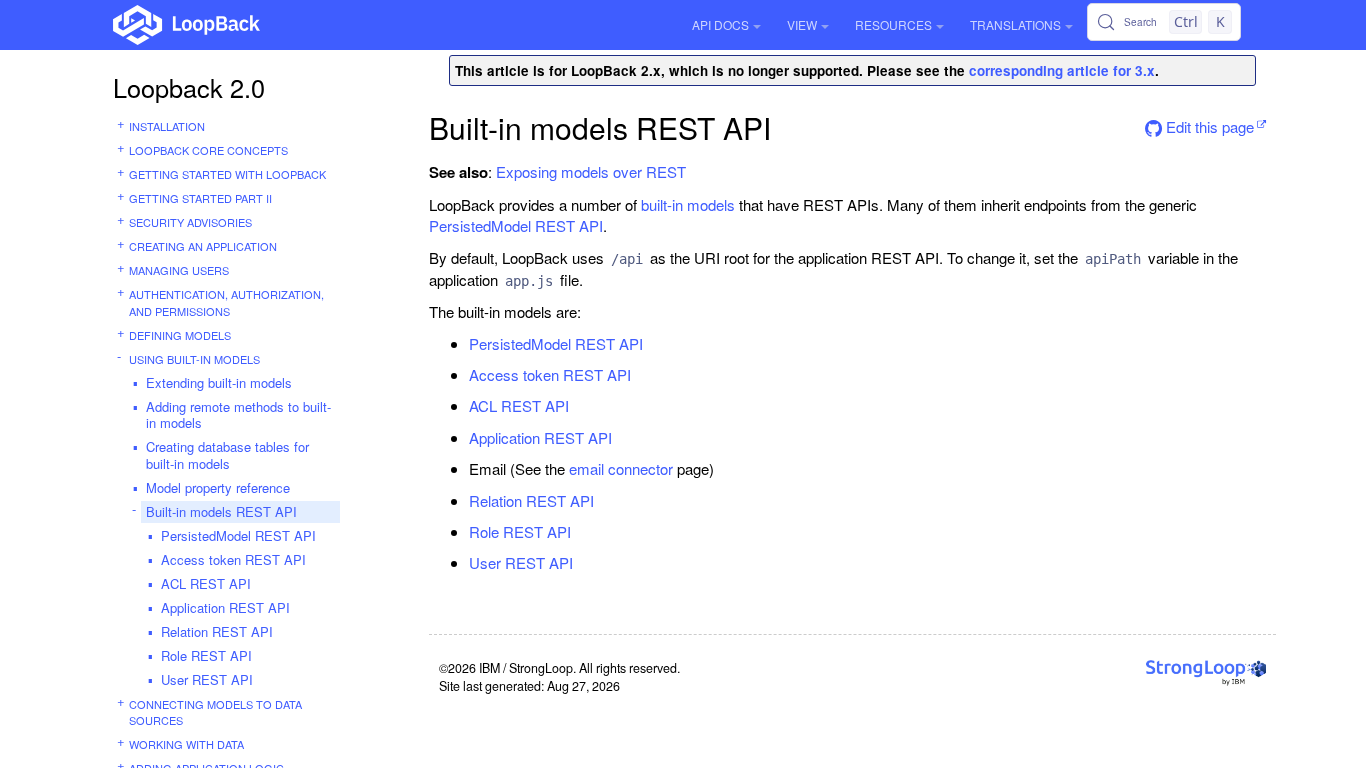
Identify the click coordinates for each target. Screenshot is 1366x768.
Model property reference (218, 487)
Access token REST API (233, 559)
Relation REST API (217, 631)
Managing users (179, 270)
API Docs (720, 24)
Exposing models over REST (591, 171)
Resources (893, 24)
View (802, 24)
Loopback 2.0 (189, 87)
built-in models (688, 204)
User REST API (207, 679)
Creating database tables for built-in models (227, 455)
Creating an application (203, 246)
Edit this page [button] (1208, 126)
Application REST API (225, 607)
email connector (621, 468)
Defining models (180, 335)
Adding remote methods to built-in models (238, 415)
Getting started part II (200, 198)
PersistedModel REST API (238, 535)
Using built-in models (194, 359)
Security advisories (190, 222)
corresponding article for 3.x (1062, 70)
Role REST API (206, 655)
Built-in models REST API (221, 511)
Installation (167, 126)
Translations (1015, 24)
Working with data (186, 744)
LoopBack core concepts (208, 150)
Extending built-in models (219, 382)
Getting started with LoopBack (227, 174)
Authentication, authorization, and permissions (226, 302)
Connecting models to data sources (215, 712)
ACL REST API (206, 583)
